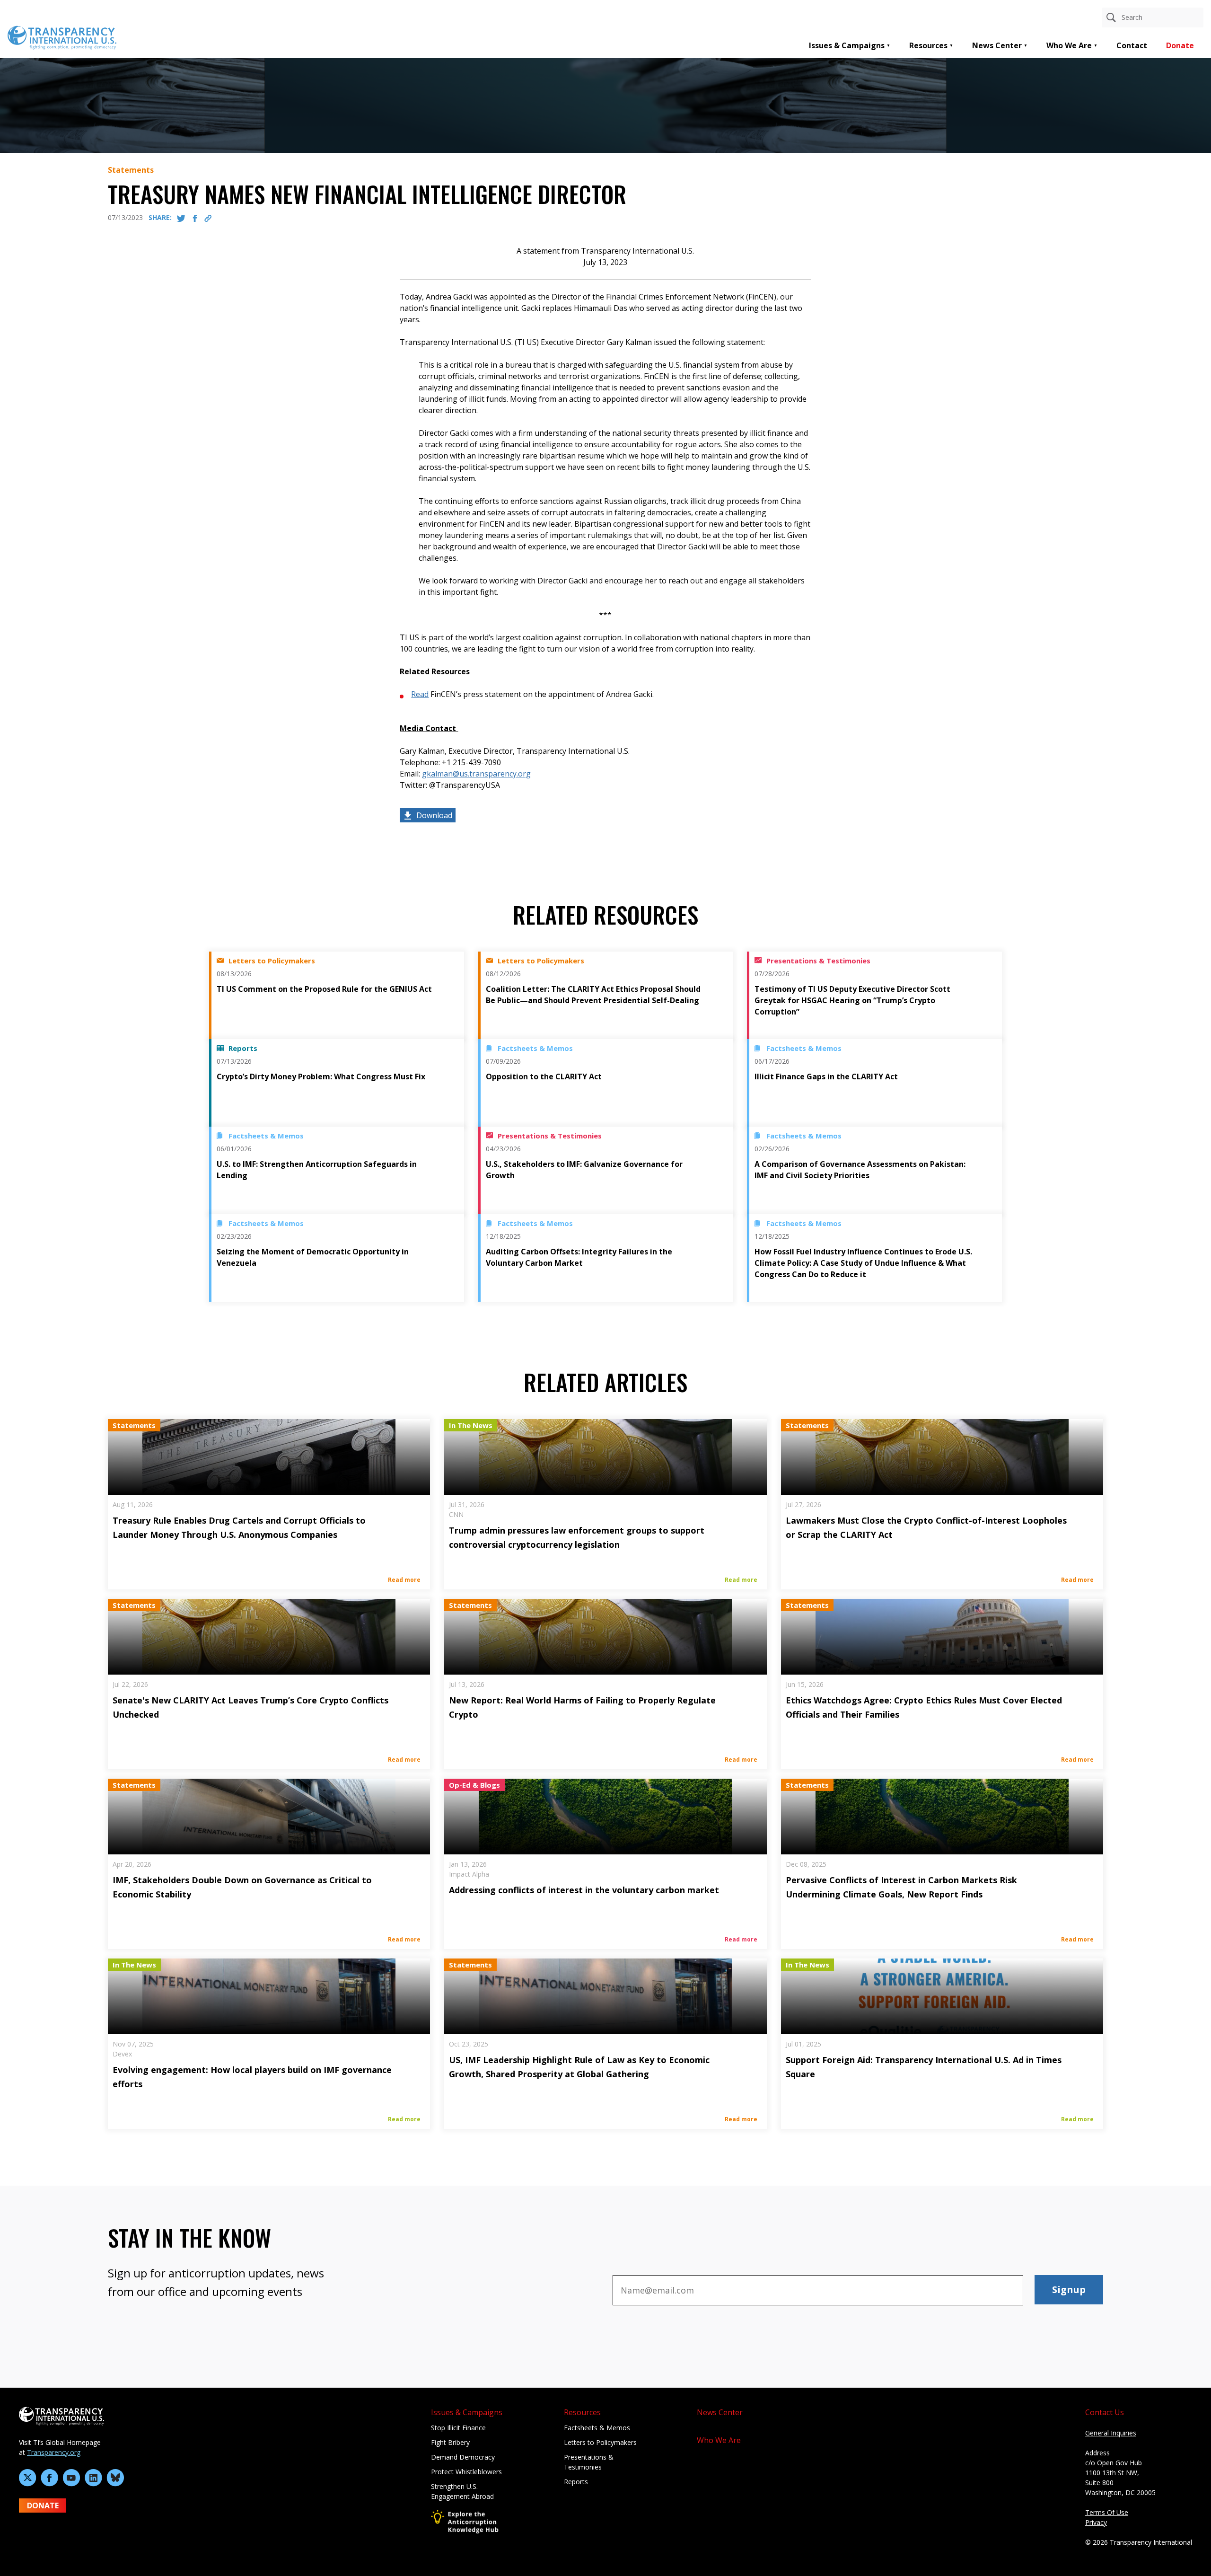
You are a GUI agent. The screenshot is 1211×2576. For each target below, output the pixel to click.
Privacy (1096, 2522)
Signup (1069, 2289)
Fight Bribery (450, 2442)
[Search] (1111, 18)
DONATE (43, 2505)
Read (420, 694)
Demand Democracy (463, 2457)
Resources (928, 45)
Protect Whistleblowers (466, 2472)
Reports (576, 2482)
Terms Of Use (1107, 2512)
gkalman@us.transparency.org (476, 774)
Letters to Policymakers (600, 2442)
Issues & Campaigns (847, 45)
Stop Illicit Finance (458, 2428)
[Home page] (62, 37)
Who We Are (1069, 45)
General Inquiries (1111, 2433)
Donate (1180, 45)
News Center (997, 45)
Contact (1132, 45)
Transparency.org (54, 2452)
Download (434, 815)
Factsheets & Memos (597, 2428)
